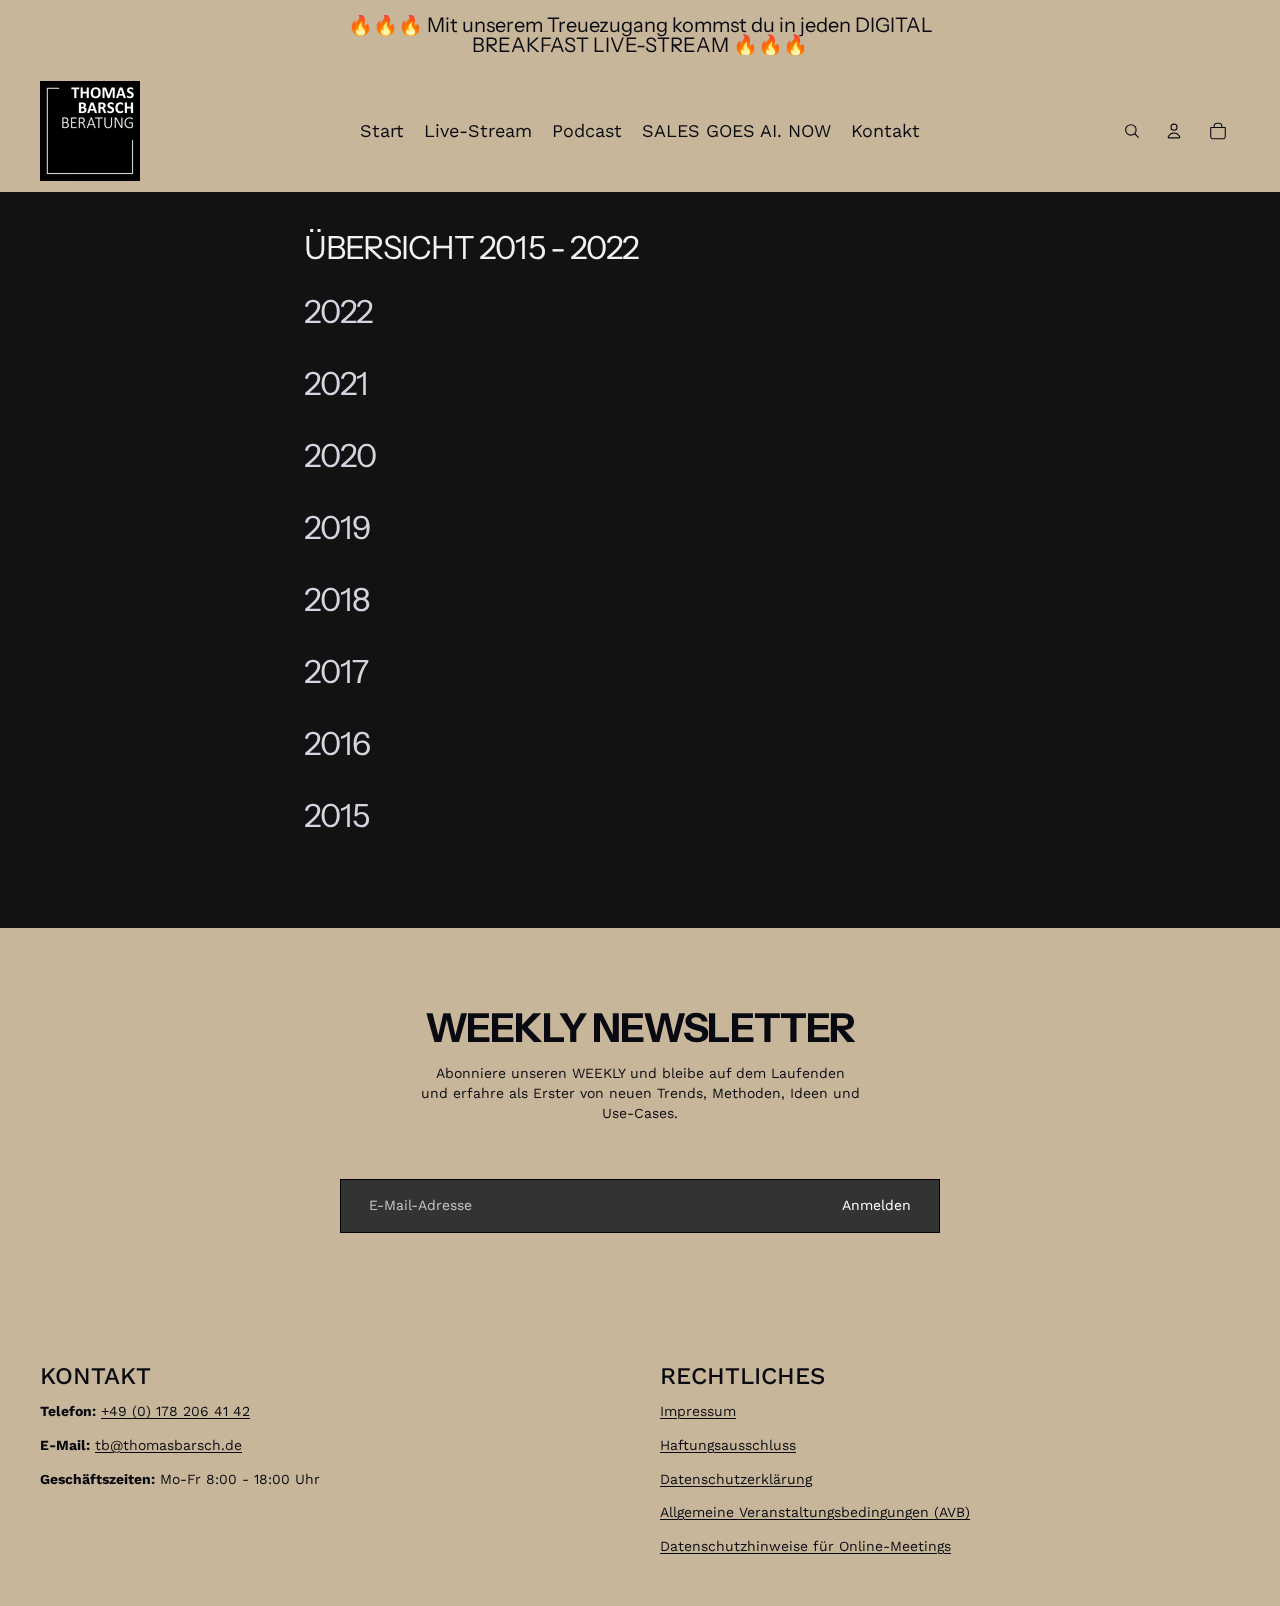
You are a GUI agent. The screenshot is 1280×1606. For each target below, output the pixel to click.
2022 (338, 311)
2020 (340, 455)
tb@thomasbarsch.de (168, 1445)
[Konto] (1174, 131)
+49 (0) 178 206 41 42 (175, 1411)
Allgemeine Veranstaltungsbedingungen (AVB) (815, 1512)
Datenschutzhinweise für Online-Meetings (805, 1546)
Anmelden (876, 1205)
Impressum (698, 1411)
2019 (337, 527)
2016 (337, 743)
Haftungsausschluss (728, 1445)
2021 (336, 383)
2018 (337, 599)
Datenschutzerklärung (736, 1478)
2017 (336, 671)
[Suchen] (1132, 131)
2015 (336, 815)
